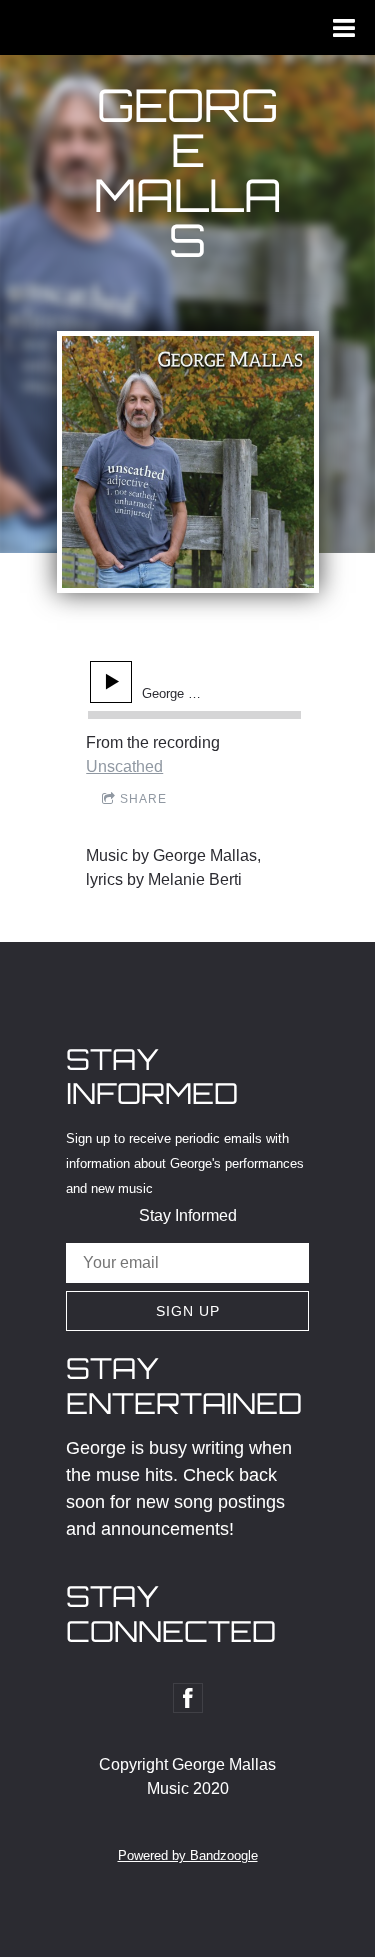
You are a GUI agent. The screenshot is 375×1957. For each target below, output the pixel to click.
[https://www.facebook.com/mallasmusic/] (188, 1698)
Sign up (188, 1311)
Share (143, 799)
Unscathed (124, 766)
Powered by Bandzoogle (188, 1855)
